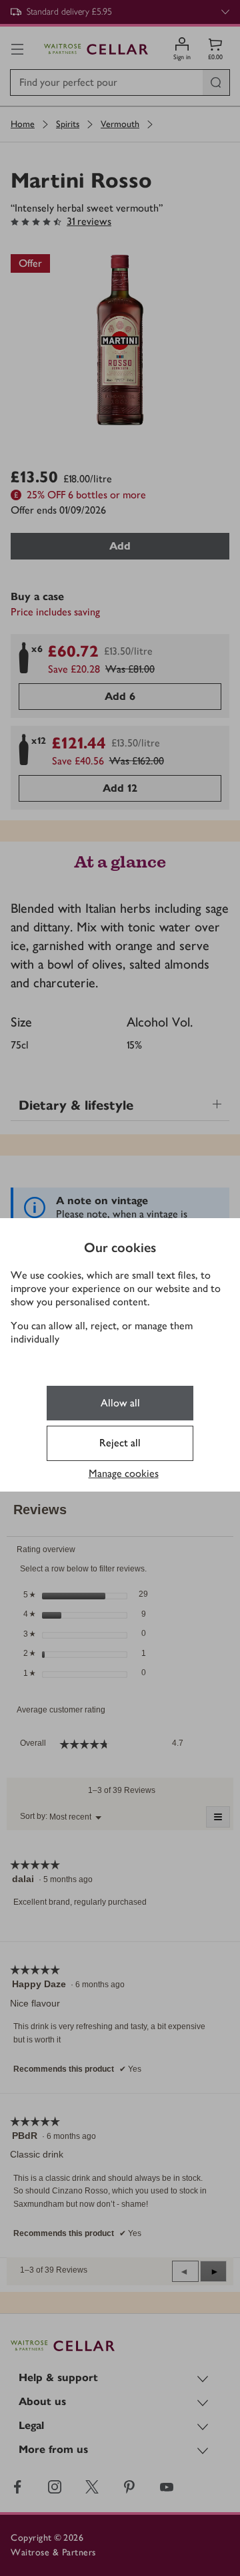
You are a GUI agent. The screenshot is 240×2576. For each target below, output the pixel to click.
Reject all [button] (120, 1443)
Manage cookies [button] (124, 1473)
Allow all (120, 1403)
